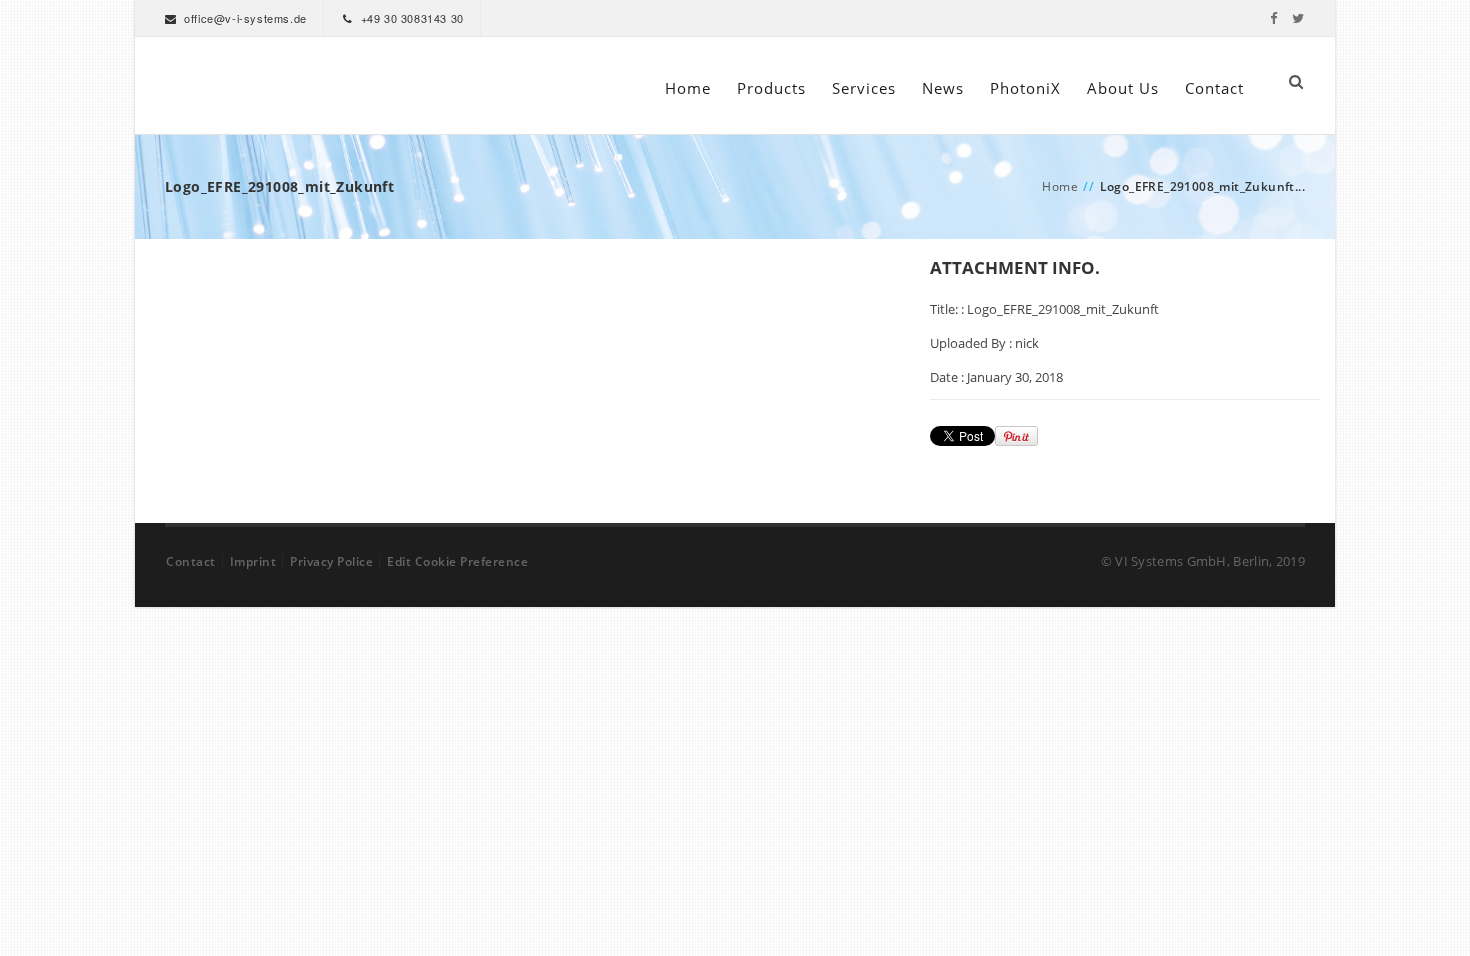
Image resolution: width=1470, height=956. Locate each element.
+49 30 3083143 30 (412, 18)
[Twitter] (1298, 18)
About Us (1123, 88)
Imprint (253, 561)
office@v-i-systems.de (245, 18)
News (943, 88)
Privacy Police (331, 561)
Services (864, 88)
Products (771, 88)
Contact (1214, 88)
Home (688, 88)
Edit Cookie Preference (457, 561)
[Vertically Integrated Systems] (203, 85)
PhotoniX (1025, 88)
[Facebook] (1274, 18)
